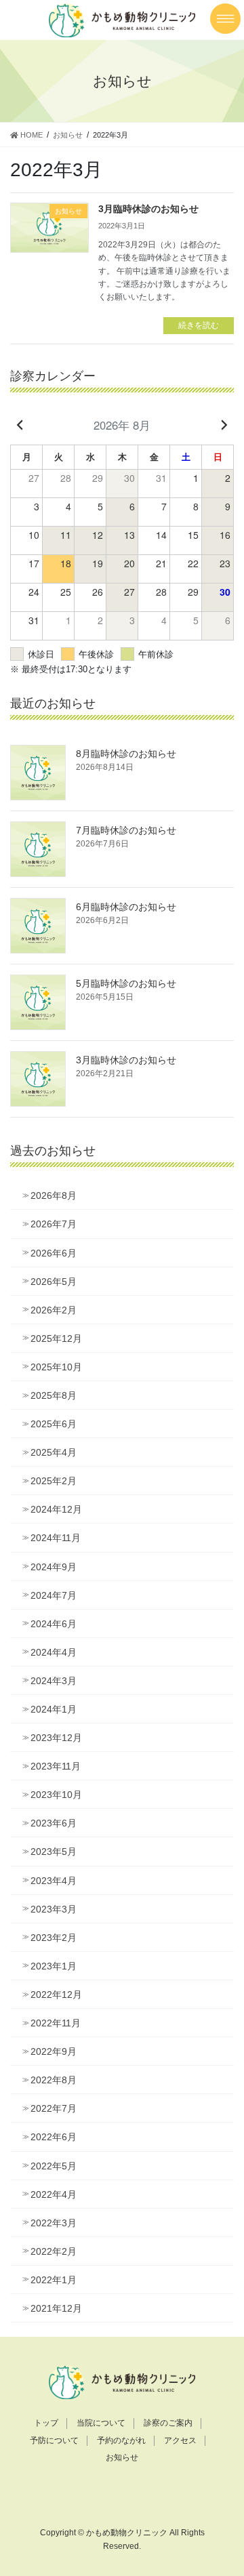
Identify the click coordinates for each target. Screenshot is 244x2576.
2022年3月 (54, 2223)
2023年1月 (54, 1966)
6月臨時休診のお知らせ (126, 907)
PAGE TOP (225, 2487)
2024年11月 (56, 1538)
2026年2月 (54, 1310)
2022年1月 (54, 2280)
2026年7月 (54, 1224)
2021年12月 (56, 2308)
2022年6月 (54, 2137)
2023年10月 (56, 1795)
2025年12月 (56, 1338)
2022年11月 (56, 2023)
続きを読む (199, 325)
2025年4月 (54, 1452)
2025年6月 (54, 1424)
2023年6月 (54, 1823)
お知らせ (122, 2457)
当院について (101, 2423)
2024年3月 (54, 1681)
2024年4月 (54, 1652)
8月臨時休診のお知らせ (126, 754)
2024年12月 (56, 1509)
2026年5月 (54, 1282)
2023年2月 (54, 1938)
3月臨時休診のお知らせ (148, 209)
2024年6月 (54, 1624)
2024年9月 (54, 1567)
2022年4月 (54, 2194)
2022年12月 (56, 1995)
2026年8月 (54, 1195)
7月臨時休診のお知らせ (126, 830)
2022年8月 (54, 2080)
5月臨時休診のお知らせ (126, 983)
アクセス (180, 2440)
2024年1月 (54, 1709)
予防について (54, 2440)
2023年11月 (56, 1766)
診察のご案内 (168, 2423)
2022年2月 (54, 2251)
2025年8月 (54, 1395)
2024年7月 (54, 1595)
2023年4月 (54, 1881)
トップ (46, 2423)
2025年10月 (56, 1367)
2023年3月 (54, 1909)
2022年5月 (54, 2166)
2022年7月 (54, 2108)
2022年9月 (54, 2051)
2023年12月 (56, 1738)
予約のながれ (121, 2440)
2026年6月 (54, 1253)
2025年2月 (54, 1481)
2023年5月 (54, 1852)
